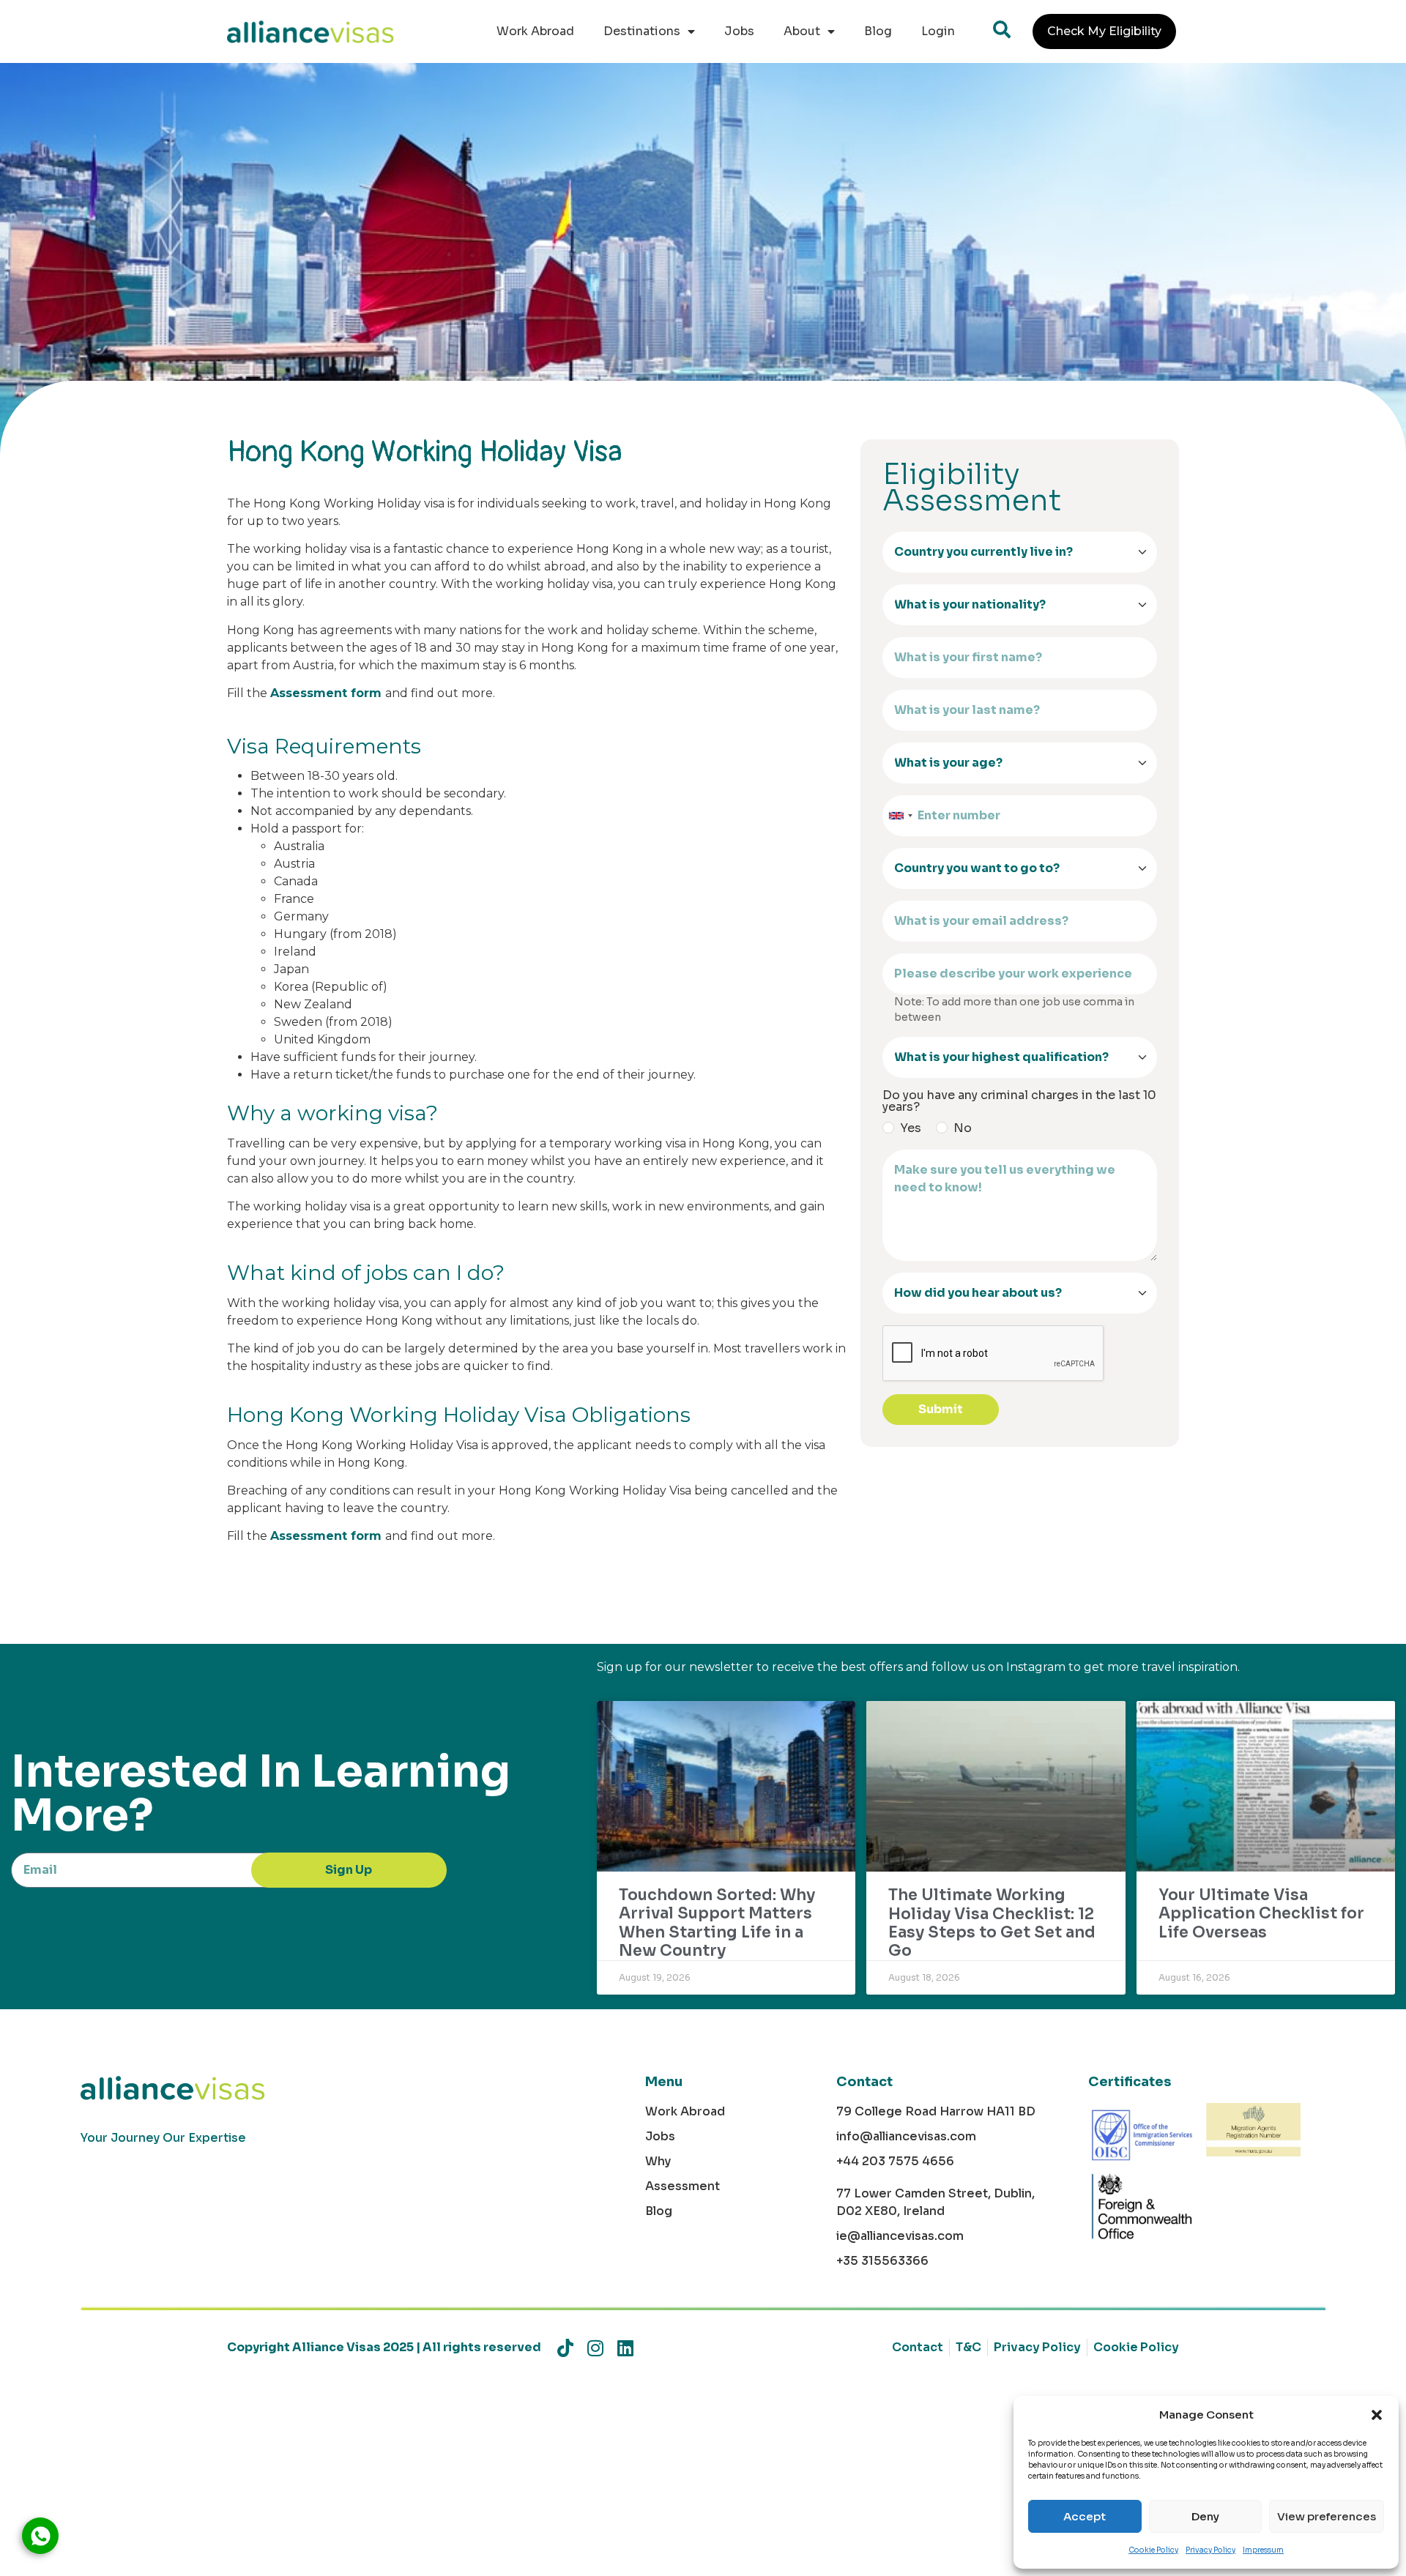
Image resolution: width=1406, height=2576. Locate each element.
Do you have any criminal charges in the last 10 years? (1019, 1101)
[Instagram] (595, 2348)
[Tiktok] (565, 2348)
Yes (911, 1128)
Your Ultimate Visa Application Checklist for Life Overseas (1261, 1913)
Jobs (739, 31)
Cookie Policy (1153, 2550)
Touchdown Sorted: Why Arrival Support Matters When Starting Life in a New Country (717, 1923)
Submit (941, 1409)
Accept (1085, 2516)
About (802, 31)
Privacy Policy (1210, 2550)
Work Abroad (535, 31)
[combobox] (900, 816)
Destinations (642, 31)
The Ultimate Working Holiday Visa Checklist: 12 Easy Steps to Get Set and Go (992, 1923)
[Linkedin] (625, 2348)
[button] (1377, 2415)
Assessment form (326, 693)
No (963, 1128)
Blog (878, 31)
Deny (1205, 2516)
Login (938, 31)
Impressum (1263, 2550)
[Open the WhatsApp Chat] (40, 2536)
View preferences (1327, 2516)
